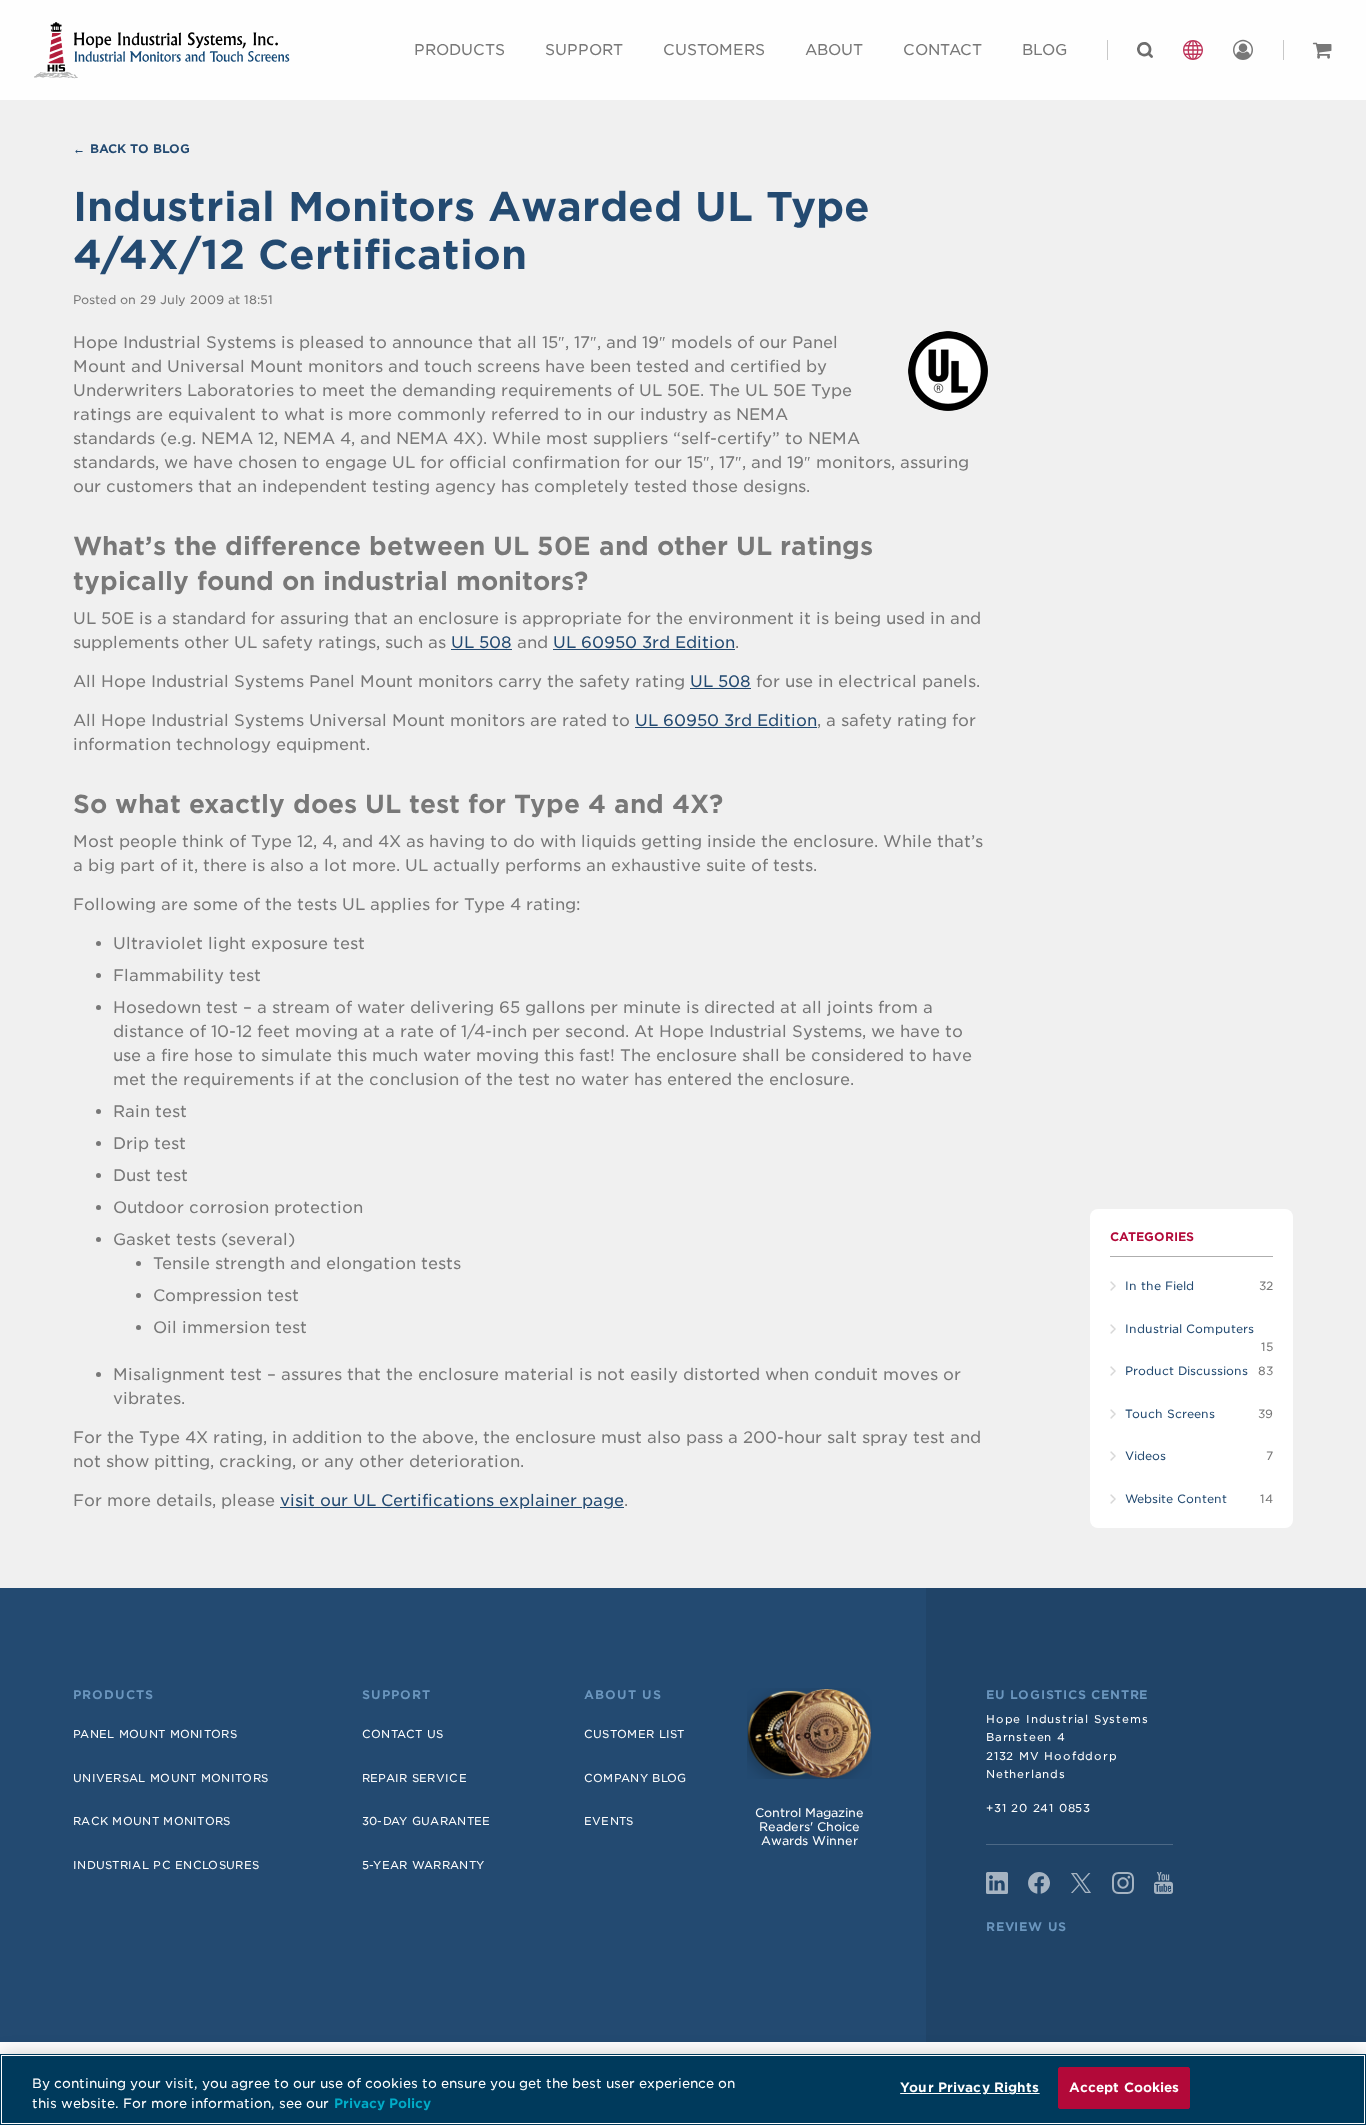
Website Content (1176, 1499)
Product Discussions (1186, 1371)
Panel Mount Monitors (155, 1734)
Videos (1145, 1456)
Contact (942, 50)
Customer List (634, 1734)
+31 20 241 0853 (1038, 1808)
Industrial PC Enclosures (166, 1865)
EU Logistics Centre (1067, 1695)
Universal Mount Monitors (170, 1778)
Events (609, 1821)
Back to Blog (140, 148)
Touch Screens (1170, 1414)
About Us (623, 1695)
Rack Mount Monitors (152, 1821)
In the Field (1159, 1286)
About (834, 50)
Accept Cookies (1124, 2087)
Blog (1044, 50)
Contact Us (403, 1734)
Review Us (1026, 1927)
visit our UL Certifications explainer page (452, 1500)
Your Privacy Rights (969, 2087)
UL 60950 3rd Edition (644, 642)
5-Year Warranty (423, 1865)
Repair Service (414, 1778)
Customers (714, 50)
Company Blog (635, 1778)
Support (584, 50)
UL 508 (481, 642)
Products (459, 50)
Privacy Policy (382, 2103)
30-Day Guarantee (426, 1821)
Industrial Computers (1189, 1329)
